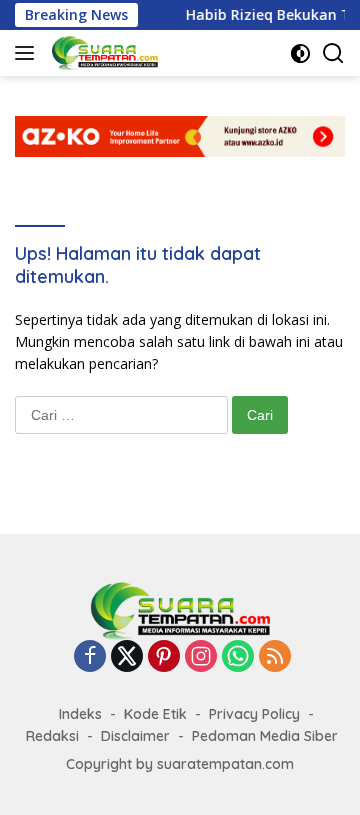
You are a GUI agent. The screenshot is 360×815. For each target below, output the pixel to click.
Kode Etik (155, 714)
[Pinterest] (164, 657)
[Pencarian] (333, 53)
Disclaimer (135, 736)
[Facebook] (90, 657)
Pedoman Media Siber (265, 736)
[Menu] (28, 53)
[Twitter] (127, 657)
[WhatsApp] (238, 657)
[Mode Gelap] (300, 53)
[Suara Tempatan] (102, 53)
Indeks (80, 714)
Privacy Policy (254, 714)
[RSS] (275, 657)
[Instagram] (201, 657)
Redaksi (52, 736)
